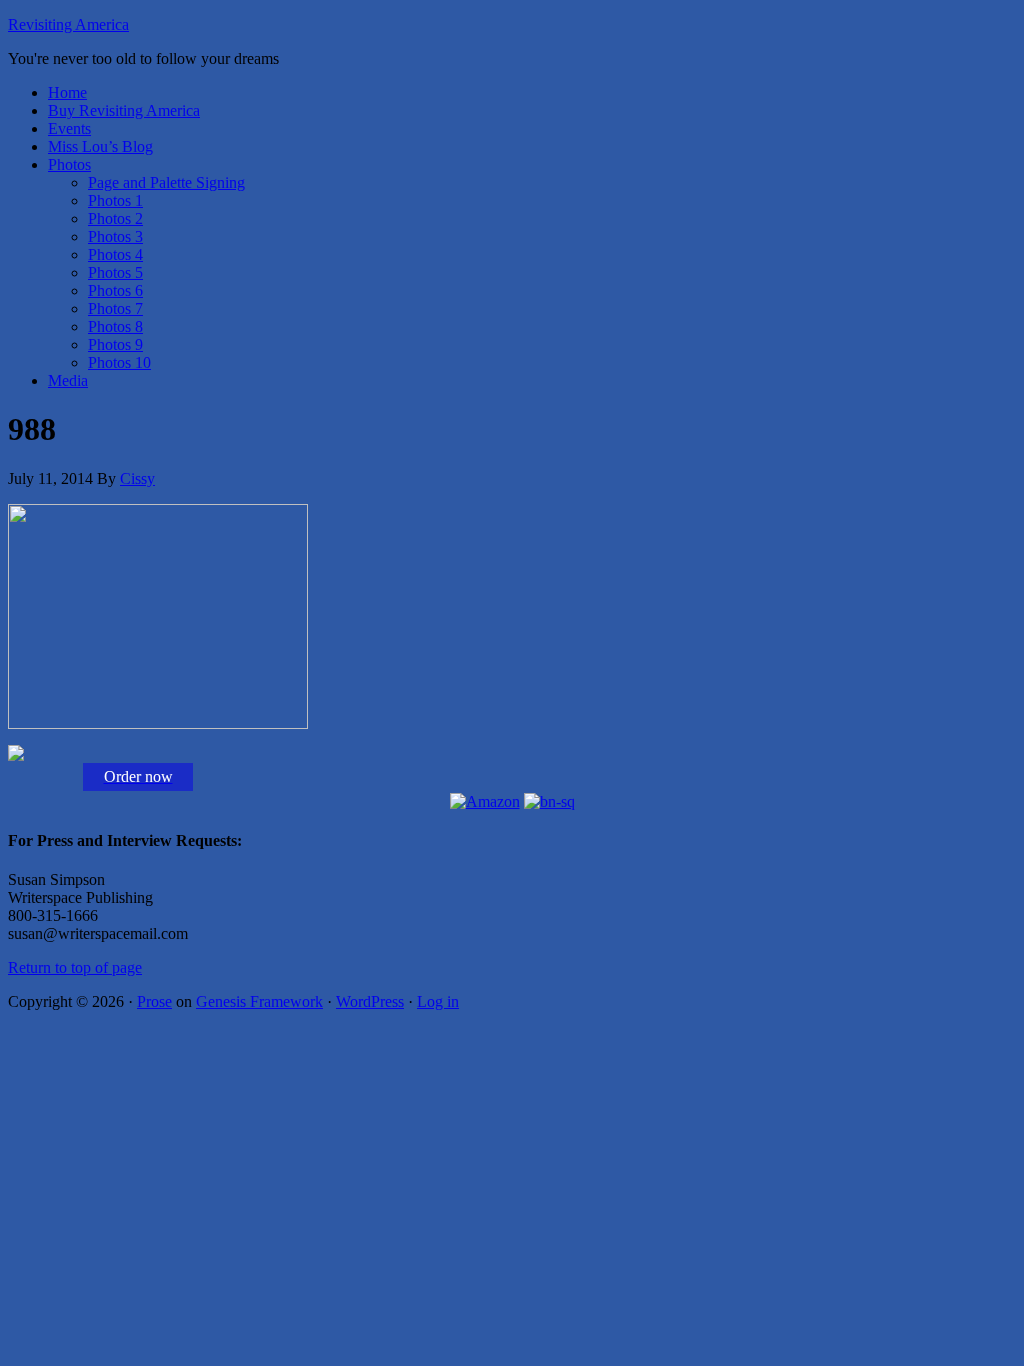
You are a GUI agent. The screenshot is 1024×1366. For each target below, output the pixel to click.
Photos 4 (115, 254)
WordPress (370, 1001)
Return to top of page (75, 967)
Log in (438, 1001)
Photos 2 (115, 218)
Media (68, 380)
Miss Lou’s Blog (100, 146)
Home (67, 92)
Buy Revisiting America (124, 110)
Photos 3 (115, 236)
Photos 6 (115, 290)
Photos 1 (115, 200)
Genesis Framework (259, 1001)
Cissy (137, 478)
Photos (69, 164)
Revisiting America (68, 24)
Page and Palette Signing (166, 182)
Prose (154, 1001)
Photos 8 (115, 326)
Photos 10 (119, 362)
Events (69, 128)
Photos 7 (115, 308)
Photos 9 (115, 344)
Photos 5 (115, 272)
